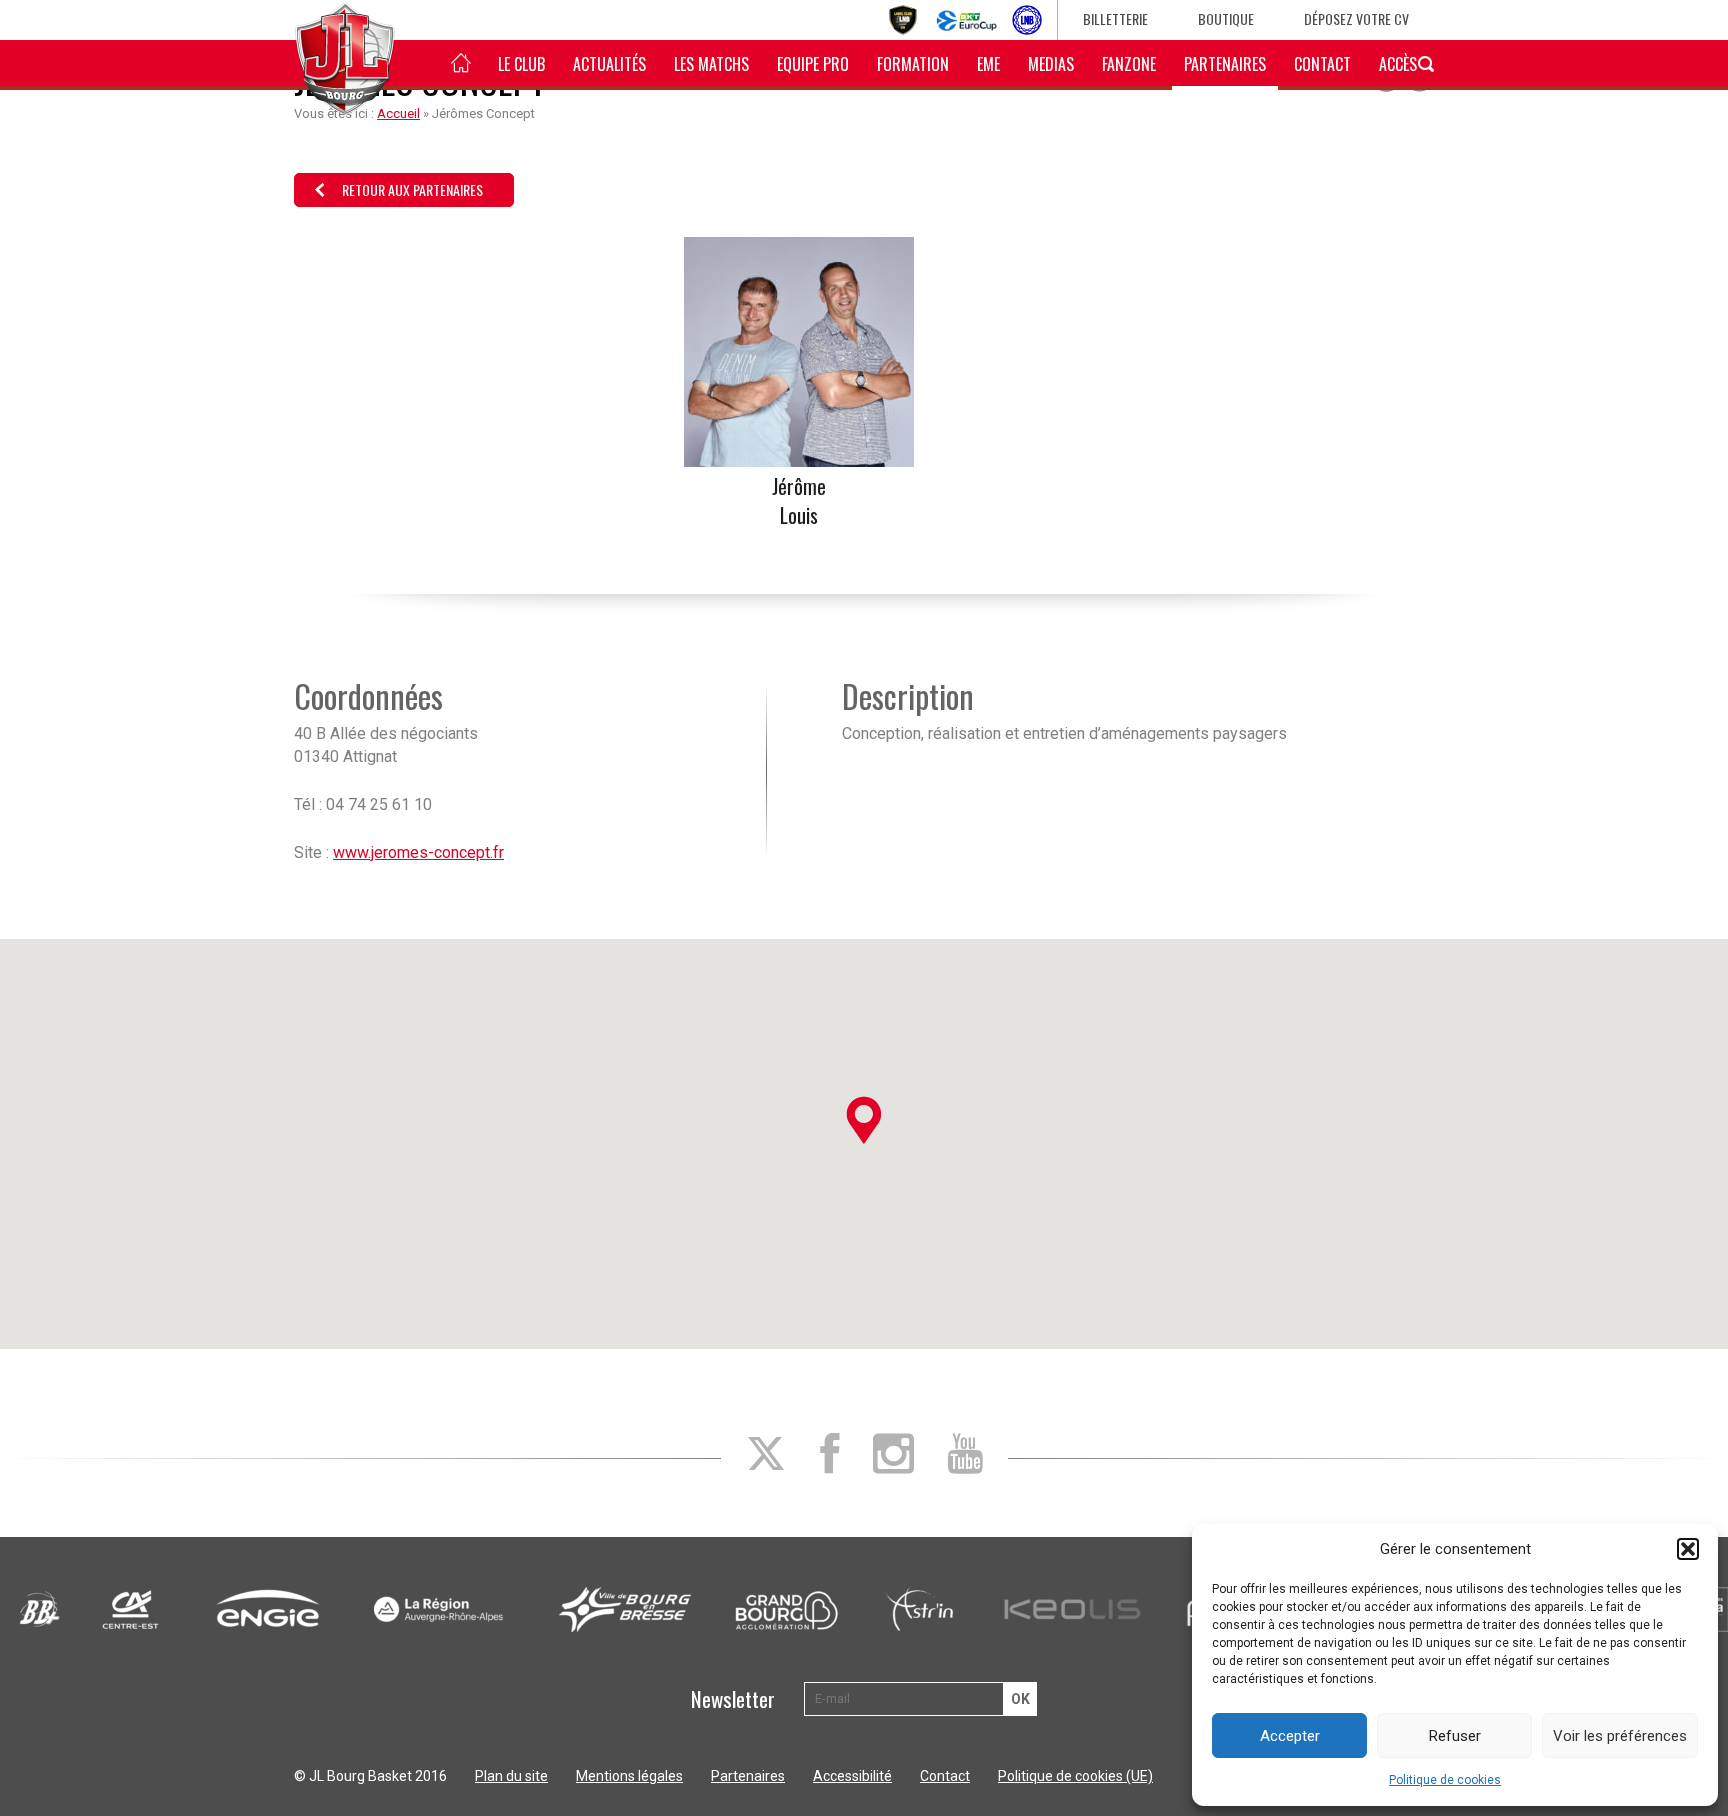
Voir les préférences (1620, 1736)
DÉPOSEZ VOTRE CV (1356, 18)
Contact (1322, 64)
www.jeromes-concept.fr (418, 852)
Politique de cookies (1445, 1780)
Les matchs (711, 64)
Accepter (1290, 1736)
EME (988, 64)
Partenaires (1225, 64)
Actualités (609, 64)
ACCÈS (1398, 64)
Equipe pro (813, 64)
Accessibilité (852, 1776)
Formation (913, 64)
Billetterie (1115, 18)
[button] (1688, 1549)
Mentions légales (629, 1776)
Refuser (1455, 1736)
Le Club (521, 64)
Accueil (398, 113)
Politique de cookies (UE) (1075, 1776)
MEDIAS (1051, 64)
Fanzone (1129, 64)
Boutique (1226, 18)
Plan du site (511, 1776)
